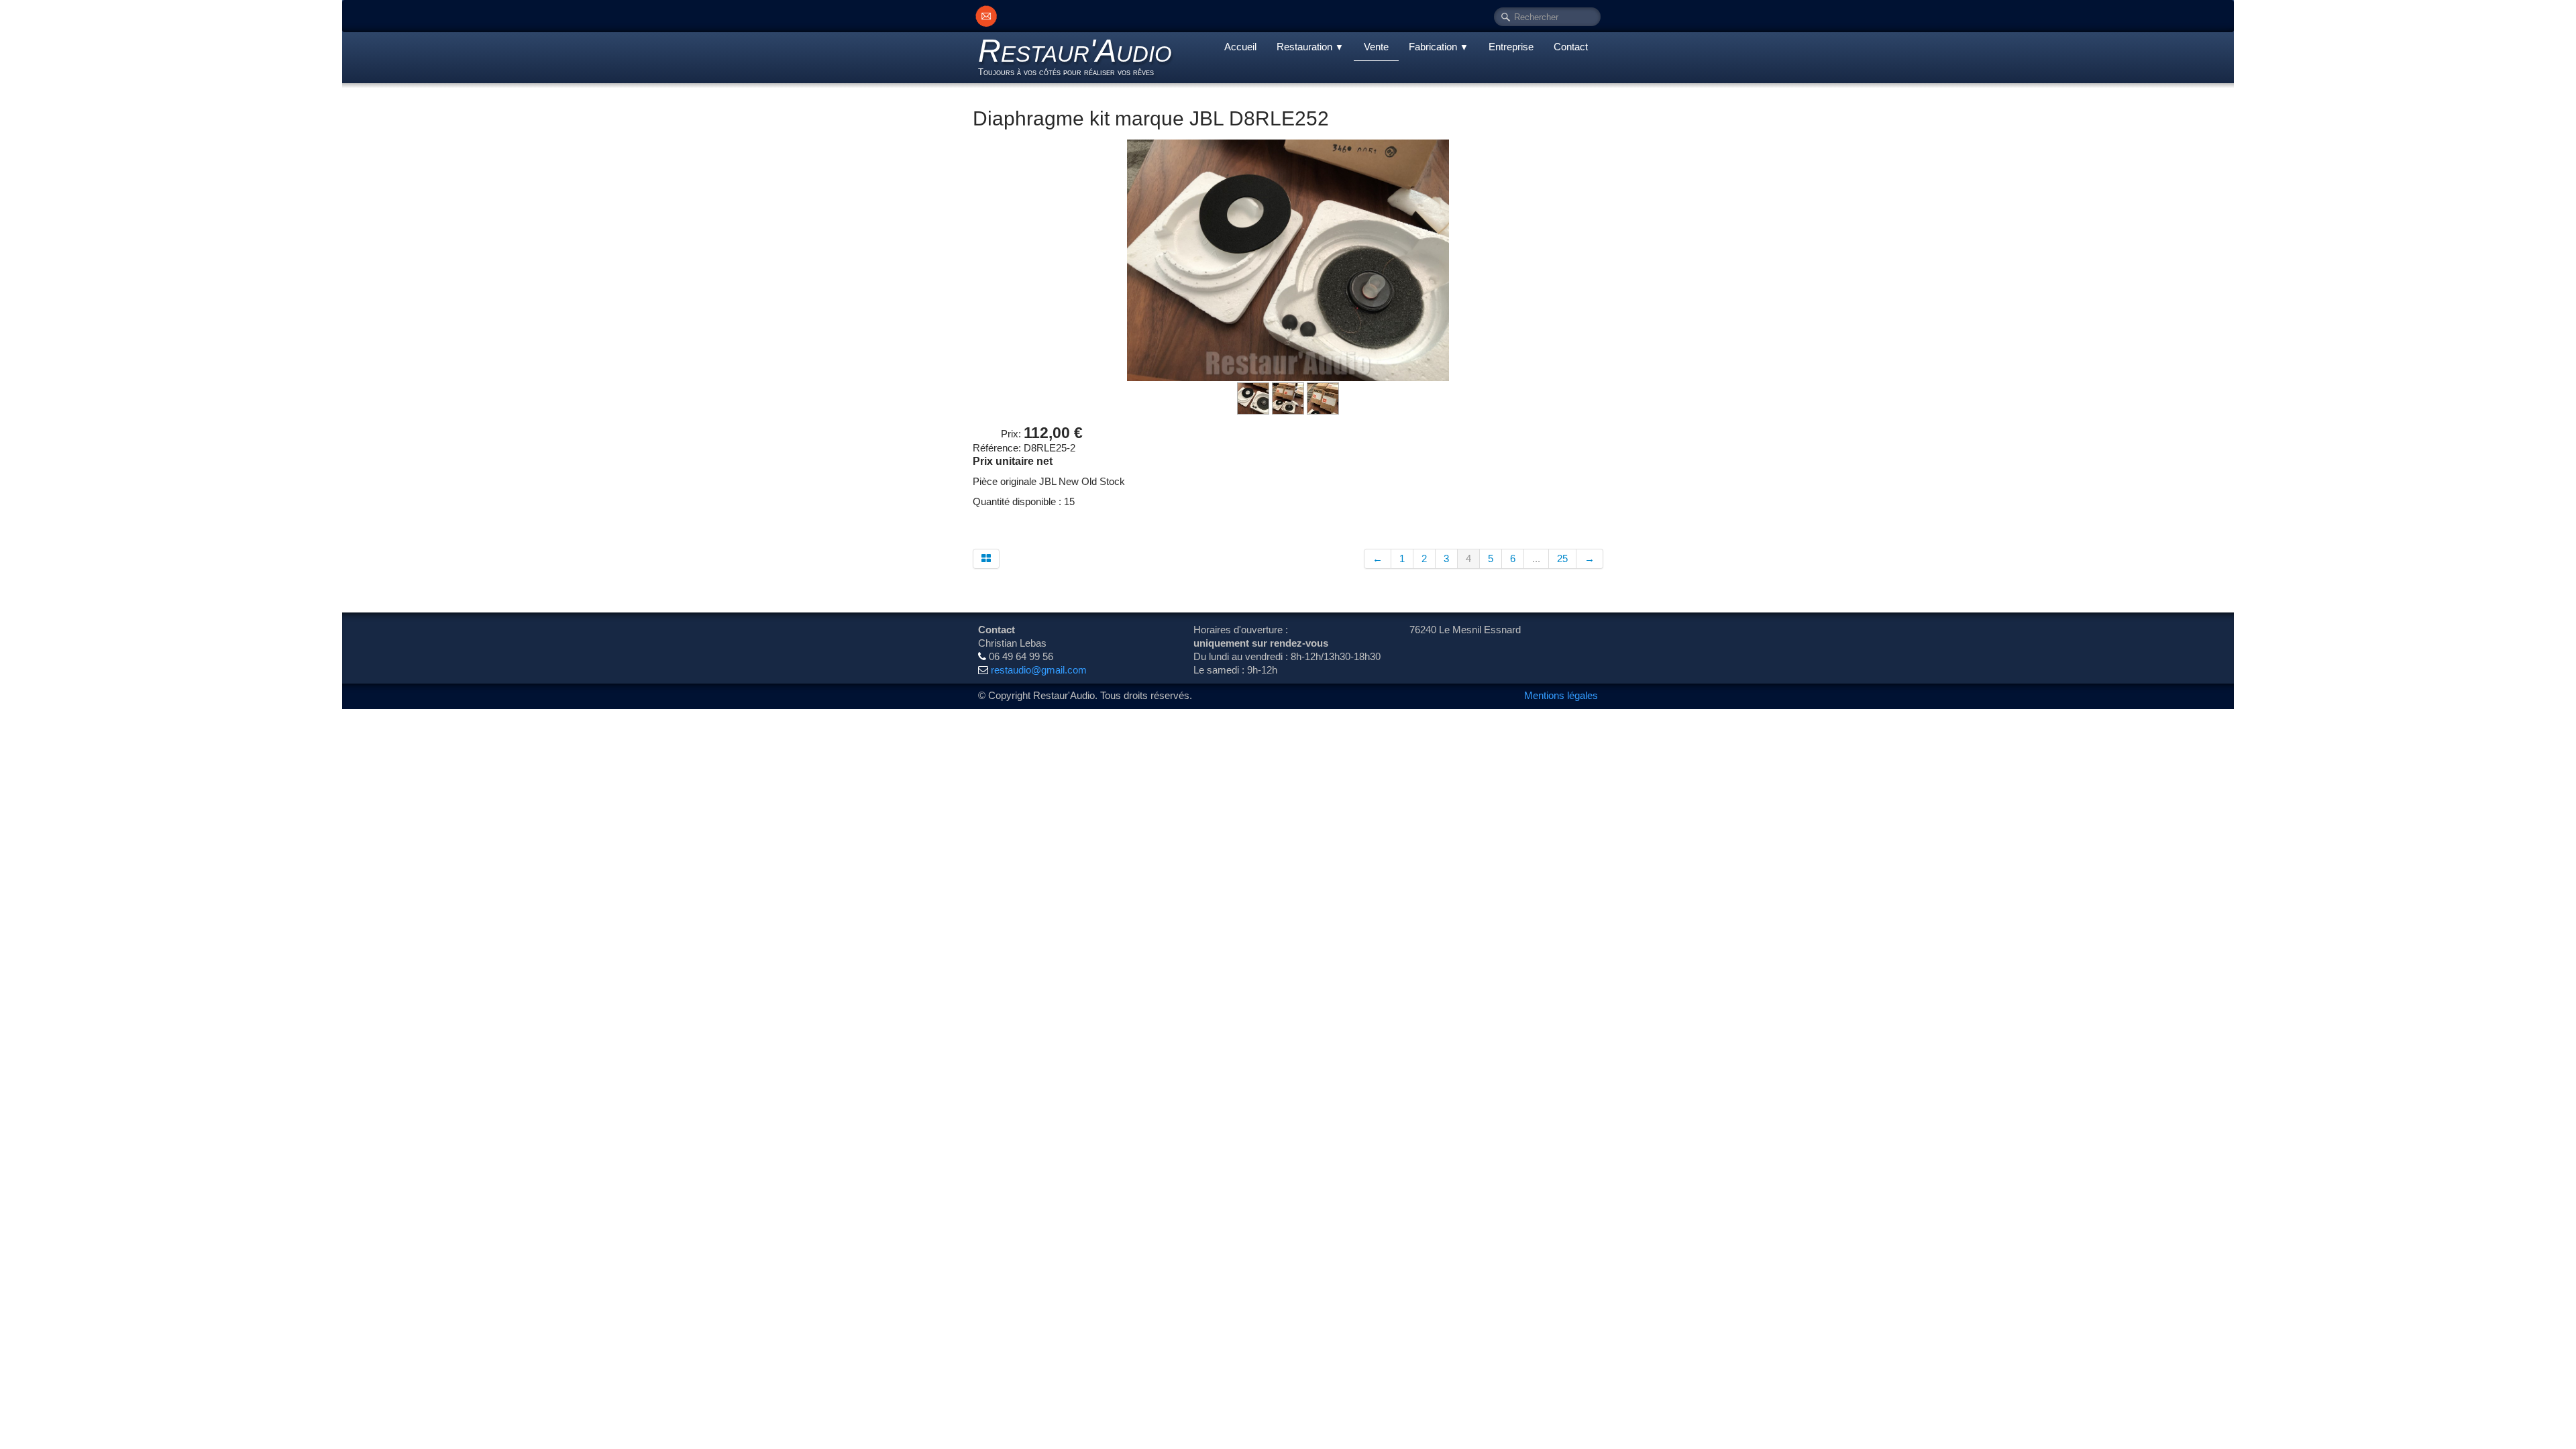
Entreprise (1511, 47)
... (1536, 558)
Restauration (1310, 47)
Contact (1571, 47)
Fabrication (1439, 47)
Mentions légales (1561, 695)
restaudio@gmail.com (1039, 670)
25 (1562, 558)
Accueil (1240, 47)
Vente (1376, 47)
